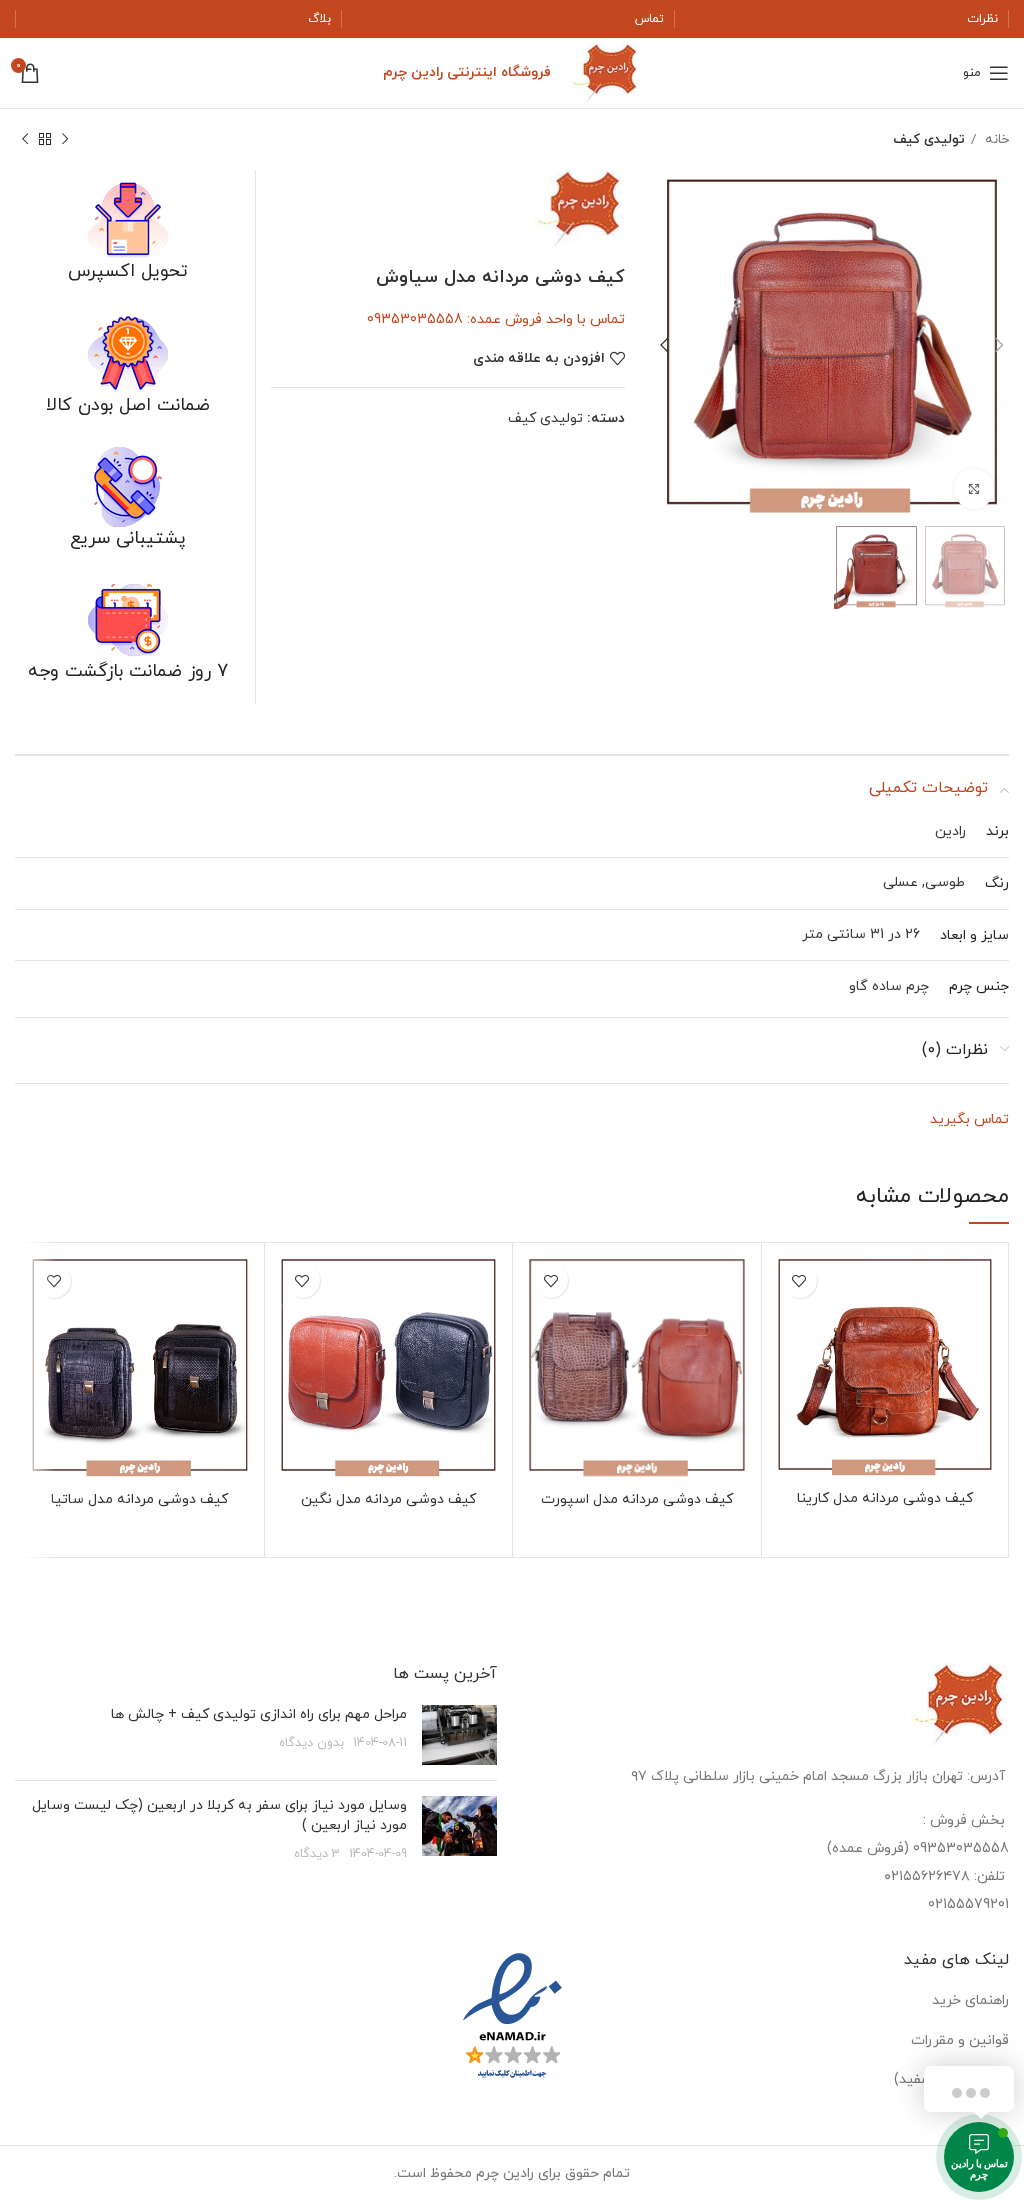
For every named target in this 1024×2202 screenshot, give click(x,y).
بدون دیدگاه (311, 1743)
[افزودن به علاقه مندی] (799, 1280)
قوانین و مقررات (960, 2040)
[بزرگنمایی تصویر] (974, 489)
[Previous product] (65, 140)
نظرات (982, 19)
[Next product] (25, 140)
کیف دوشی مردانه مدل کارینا (885, 1498)
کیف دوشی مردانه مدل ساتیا (139, 1499)
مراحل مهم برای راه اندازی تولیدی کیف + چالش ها (259, 1714)
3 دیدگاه (317, 1854)
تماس (649, 19)
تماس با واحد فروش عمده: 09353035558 (496, 319)
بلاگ (319, 19)
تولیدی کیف (929, 139)
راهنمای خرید (970, 2000)
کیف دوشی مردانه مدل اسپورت (637, 1499)
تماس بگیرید (969, 1119)
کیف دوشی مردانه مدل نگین (388, 1499)
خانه (995, 139)
